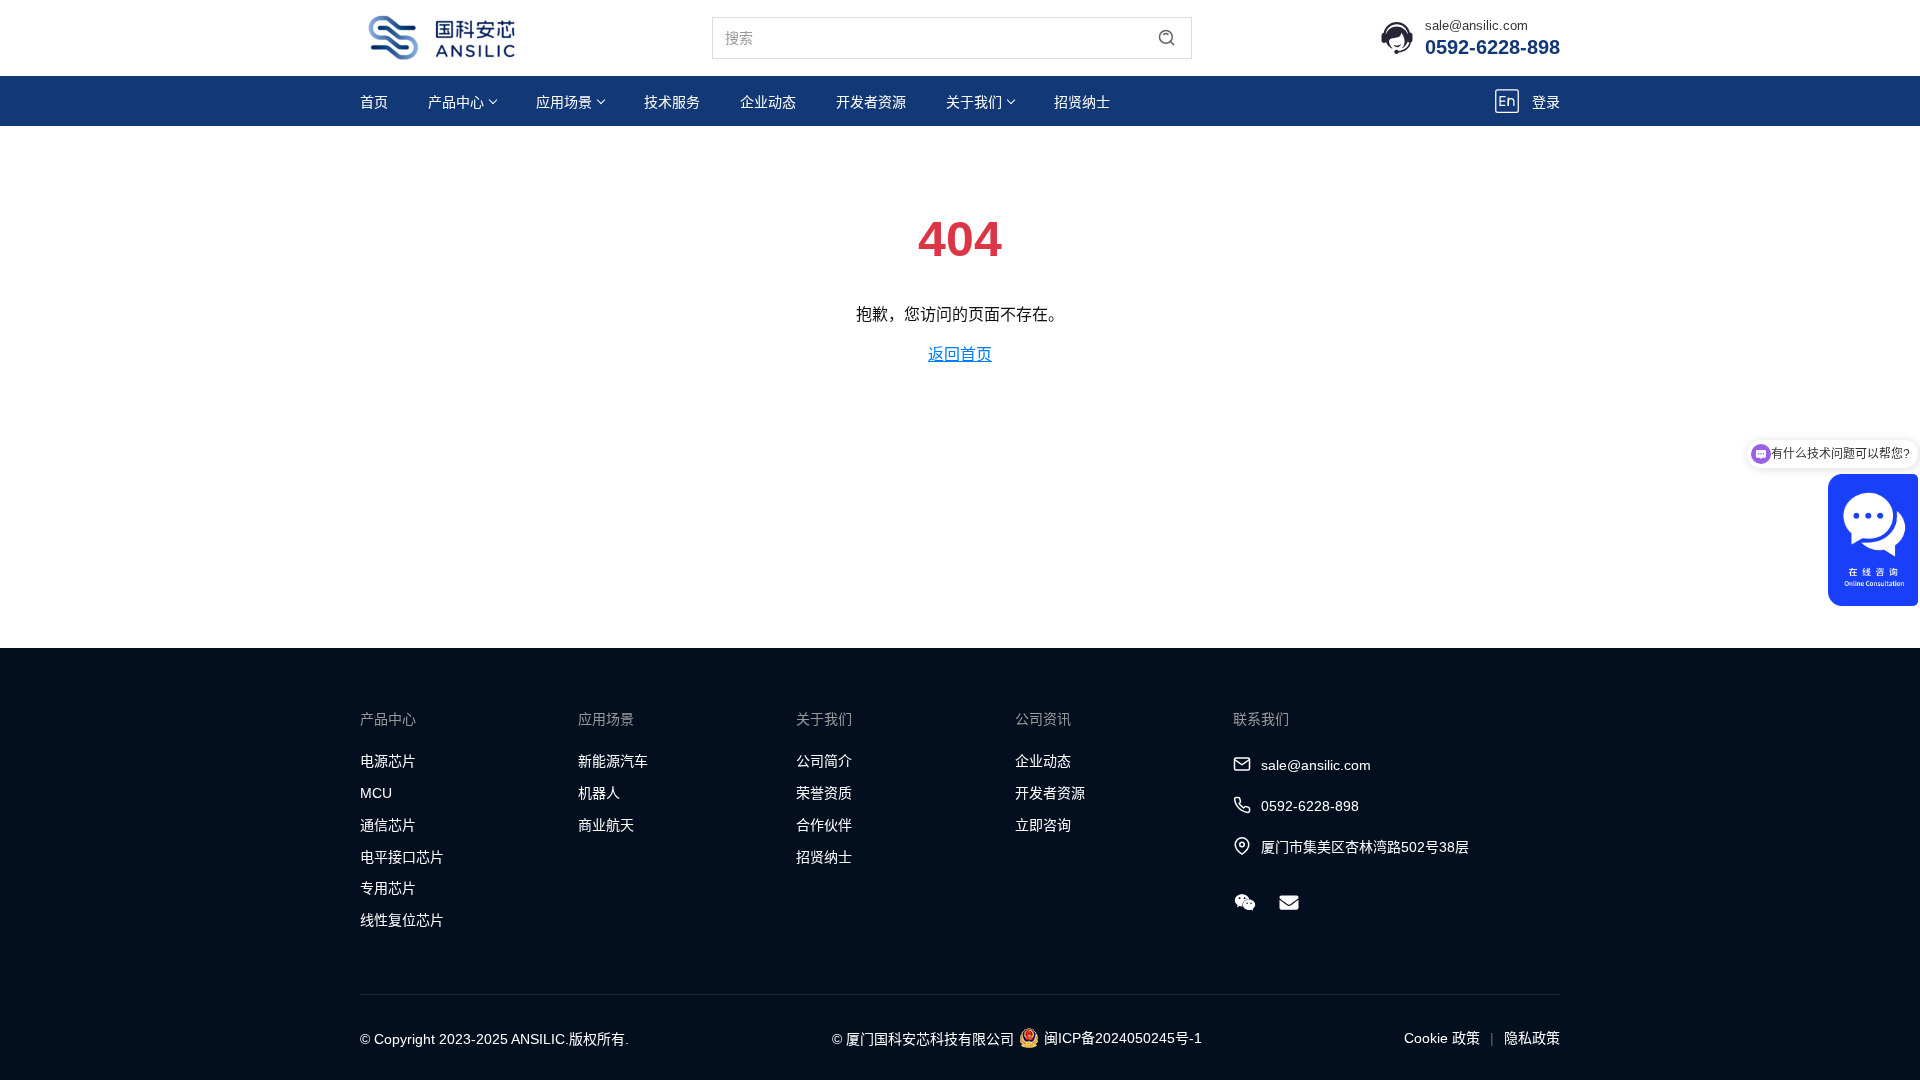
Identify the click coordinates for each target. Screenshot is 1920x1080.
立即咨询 (1043, 825)
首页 (374, 102)
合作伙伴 (824, 825)
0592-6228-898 (1492, 47)
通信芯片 (388, 825)
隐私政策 (1532, 1038)
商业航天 (606, 825)
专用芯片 (388, 888)
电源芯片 (388, 761)
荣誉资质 (824, 793)
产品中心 (456, 102)
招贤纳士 (1082, 102)
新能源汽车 (613, 761)
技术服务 (672, 102)
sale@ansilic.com (1476, 25)
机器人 (599, 793)
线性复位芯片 (402, 920)
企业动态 (768, 102)
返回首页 (960, 354)
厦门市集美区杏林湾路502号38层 (1365, 847)
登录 (1546, 102)
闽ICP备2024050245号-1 (1123, 1038)
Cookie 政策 (1442, 1038)
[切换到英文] (1507, 101)
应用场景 (564, 102)
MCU (376, 793)
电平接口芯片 (402, 857)
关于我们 (974, 102)
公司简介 (824, 761)
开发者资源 (871, 102)
